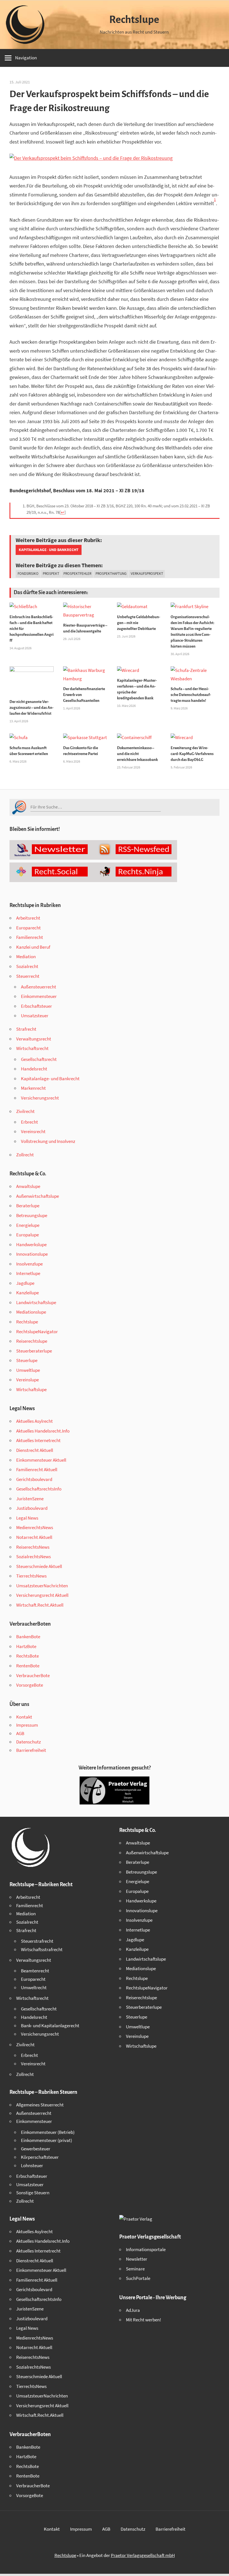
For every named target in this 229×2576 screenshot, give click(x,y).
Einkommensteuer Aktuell (41, 1460)
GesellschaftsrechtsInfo (39, 1489)
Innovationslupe (32, 1254)
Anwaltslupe (28, 1186)
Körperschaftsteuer (40, 2157)
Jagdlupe (25, 1283)
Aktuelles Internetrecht (38, 1440)
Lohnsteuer (32, 2165)
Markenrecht (33, 1088)
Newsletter (137, 2259)
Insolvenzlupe (29, 1264)
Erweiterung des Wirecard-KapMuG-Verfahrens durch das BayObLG (192, 754)
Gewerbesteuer (36, 2149)
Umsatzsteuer (35, 1016)
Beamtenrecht (35, 1971)
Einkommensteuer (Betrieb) (48, 2132)
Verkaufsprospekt (147, 574)
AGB (20, 1733)
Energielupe (28, 1225)
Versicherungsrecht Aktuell (42, 1595)
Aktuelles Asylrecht (34, 1421)
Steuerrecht (28, 976)
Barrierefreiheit (31, 1750)
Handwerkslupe (31, 1244)
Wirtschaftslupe (31, 1389)
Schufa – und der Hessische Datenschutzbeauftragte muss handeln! (191, 695)
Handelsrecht (34, 1069)
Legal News (27, 1518)
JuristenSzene (30, 1499)
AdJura (133, 2310)
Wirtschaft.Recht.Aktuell (40, 1605)
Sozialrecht (27, 966)
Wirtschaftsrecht (32, 1048)
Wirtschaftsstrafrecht (42, 1949)
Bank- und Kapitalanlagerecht (50, 2026)
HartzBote (26, 1646)
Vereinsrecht (33, 1131)
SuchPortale (138, 2278)
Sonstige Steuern (33, 2193)
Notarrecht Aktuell (34, 1537)
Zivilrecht (25, 1111)
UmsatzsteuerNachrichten (42, 1586)
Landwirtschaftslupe (36, 1302)
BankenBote (28, 1637)
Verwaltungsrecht (34, 1039)
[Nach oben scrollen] (220, 2567)
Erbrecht (29, 1122)
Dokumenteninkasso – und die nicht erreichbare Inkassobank (137, 754)
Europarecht (28, 928)
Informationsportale (146, 2249)
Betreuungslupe (32, 1215)
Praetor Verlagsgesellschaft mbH (143, 2555)
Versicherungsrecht (40, 1098)
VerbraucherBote (33, 1675)
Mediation (26, 957)
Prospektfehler (77, 574)
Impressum (27, 1725)
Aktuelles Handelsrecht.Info (43, 1431)
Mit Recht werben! (144, 2320)
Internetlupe (28, 1273)
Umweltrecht (34, 1987)
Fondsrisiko (28, 574)
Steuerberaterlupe (34, 1351)
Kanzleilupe (28, 1293)
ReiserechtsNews (33, 1547)
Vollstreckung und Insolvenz (48, 1141)
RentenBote (28, 1666)
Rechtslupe (134, 20)
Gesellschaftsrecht (39, 1059)
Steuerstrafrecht (37, 1941)
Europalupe (28, 1235)
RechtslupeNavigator (37, 1332)
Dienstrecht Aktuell (35, 1450)
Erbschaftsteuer (36, 1006)
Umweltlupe (28, 1370)
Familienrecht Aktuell (37, 1469)
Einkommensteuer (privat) (46, 2140)
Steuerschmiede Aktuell (39, 1566)
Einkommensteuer (39, 996)
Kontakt (24, 1717)
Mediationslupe (31, 1312)
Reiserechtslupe (32, 1341)
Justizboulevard (32, 1508)
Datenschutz (28, 1742)
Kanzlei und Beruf (33, 947)
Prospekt (51, 574)
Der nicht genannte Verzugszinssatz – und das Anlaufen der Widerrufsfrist (32, 708)
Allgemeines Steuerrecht (40, 2105)
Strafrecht (26, 1029)
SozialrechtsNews (34, 1557)
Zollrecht (25, 1155)
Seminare (135, 2269)
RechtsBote (28, 1656)
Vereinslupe (28, 1380)
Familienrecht (30, 937)
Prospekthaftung (111, 574)
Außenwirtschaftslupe (38, 1196)
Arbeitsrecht (28, 918)
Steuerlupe (27, 1360)
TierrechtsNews (31, 1576)
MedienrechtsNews (35, 1527)
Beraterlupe (28, 1206)
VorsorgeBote (30, 1685)
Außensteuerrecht (39, 987)
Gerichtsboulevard (34, 1479)
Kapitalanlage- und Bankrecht (49, 550)
